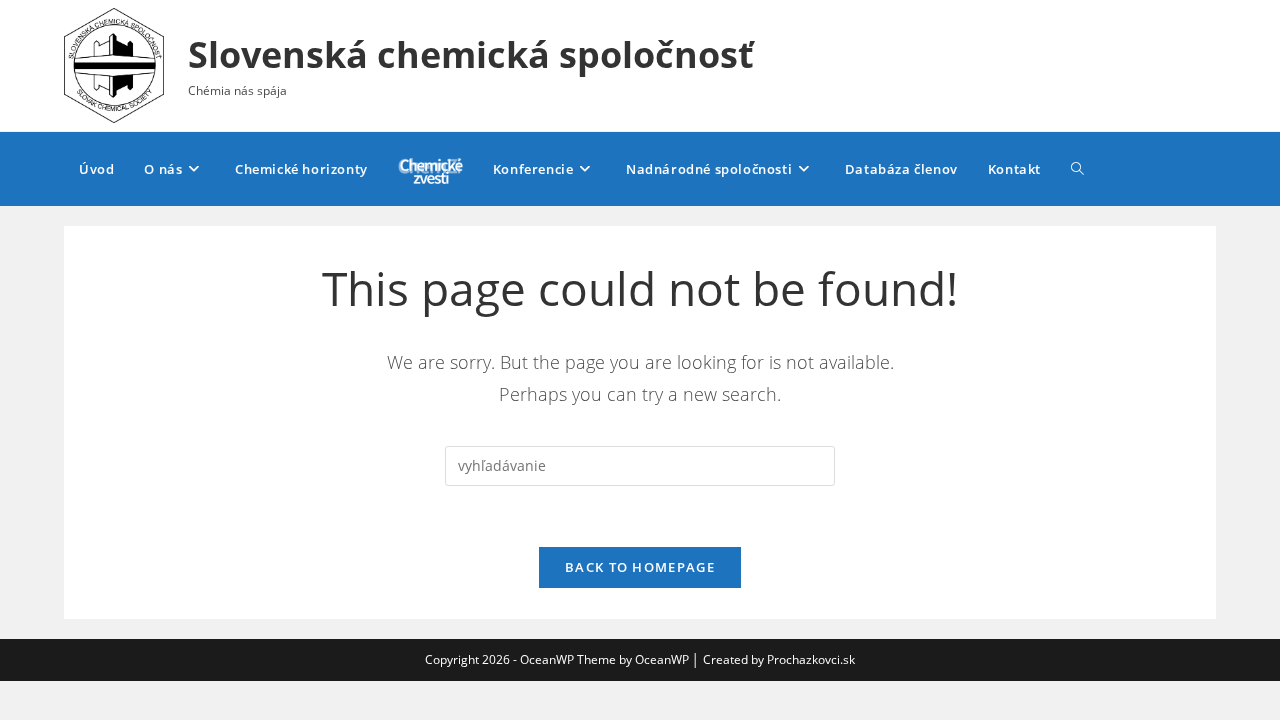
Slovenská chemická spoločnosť (471, 54)
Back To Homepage (640, 567)
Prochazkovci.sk (811, 659)
